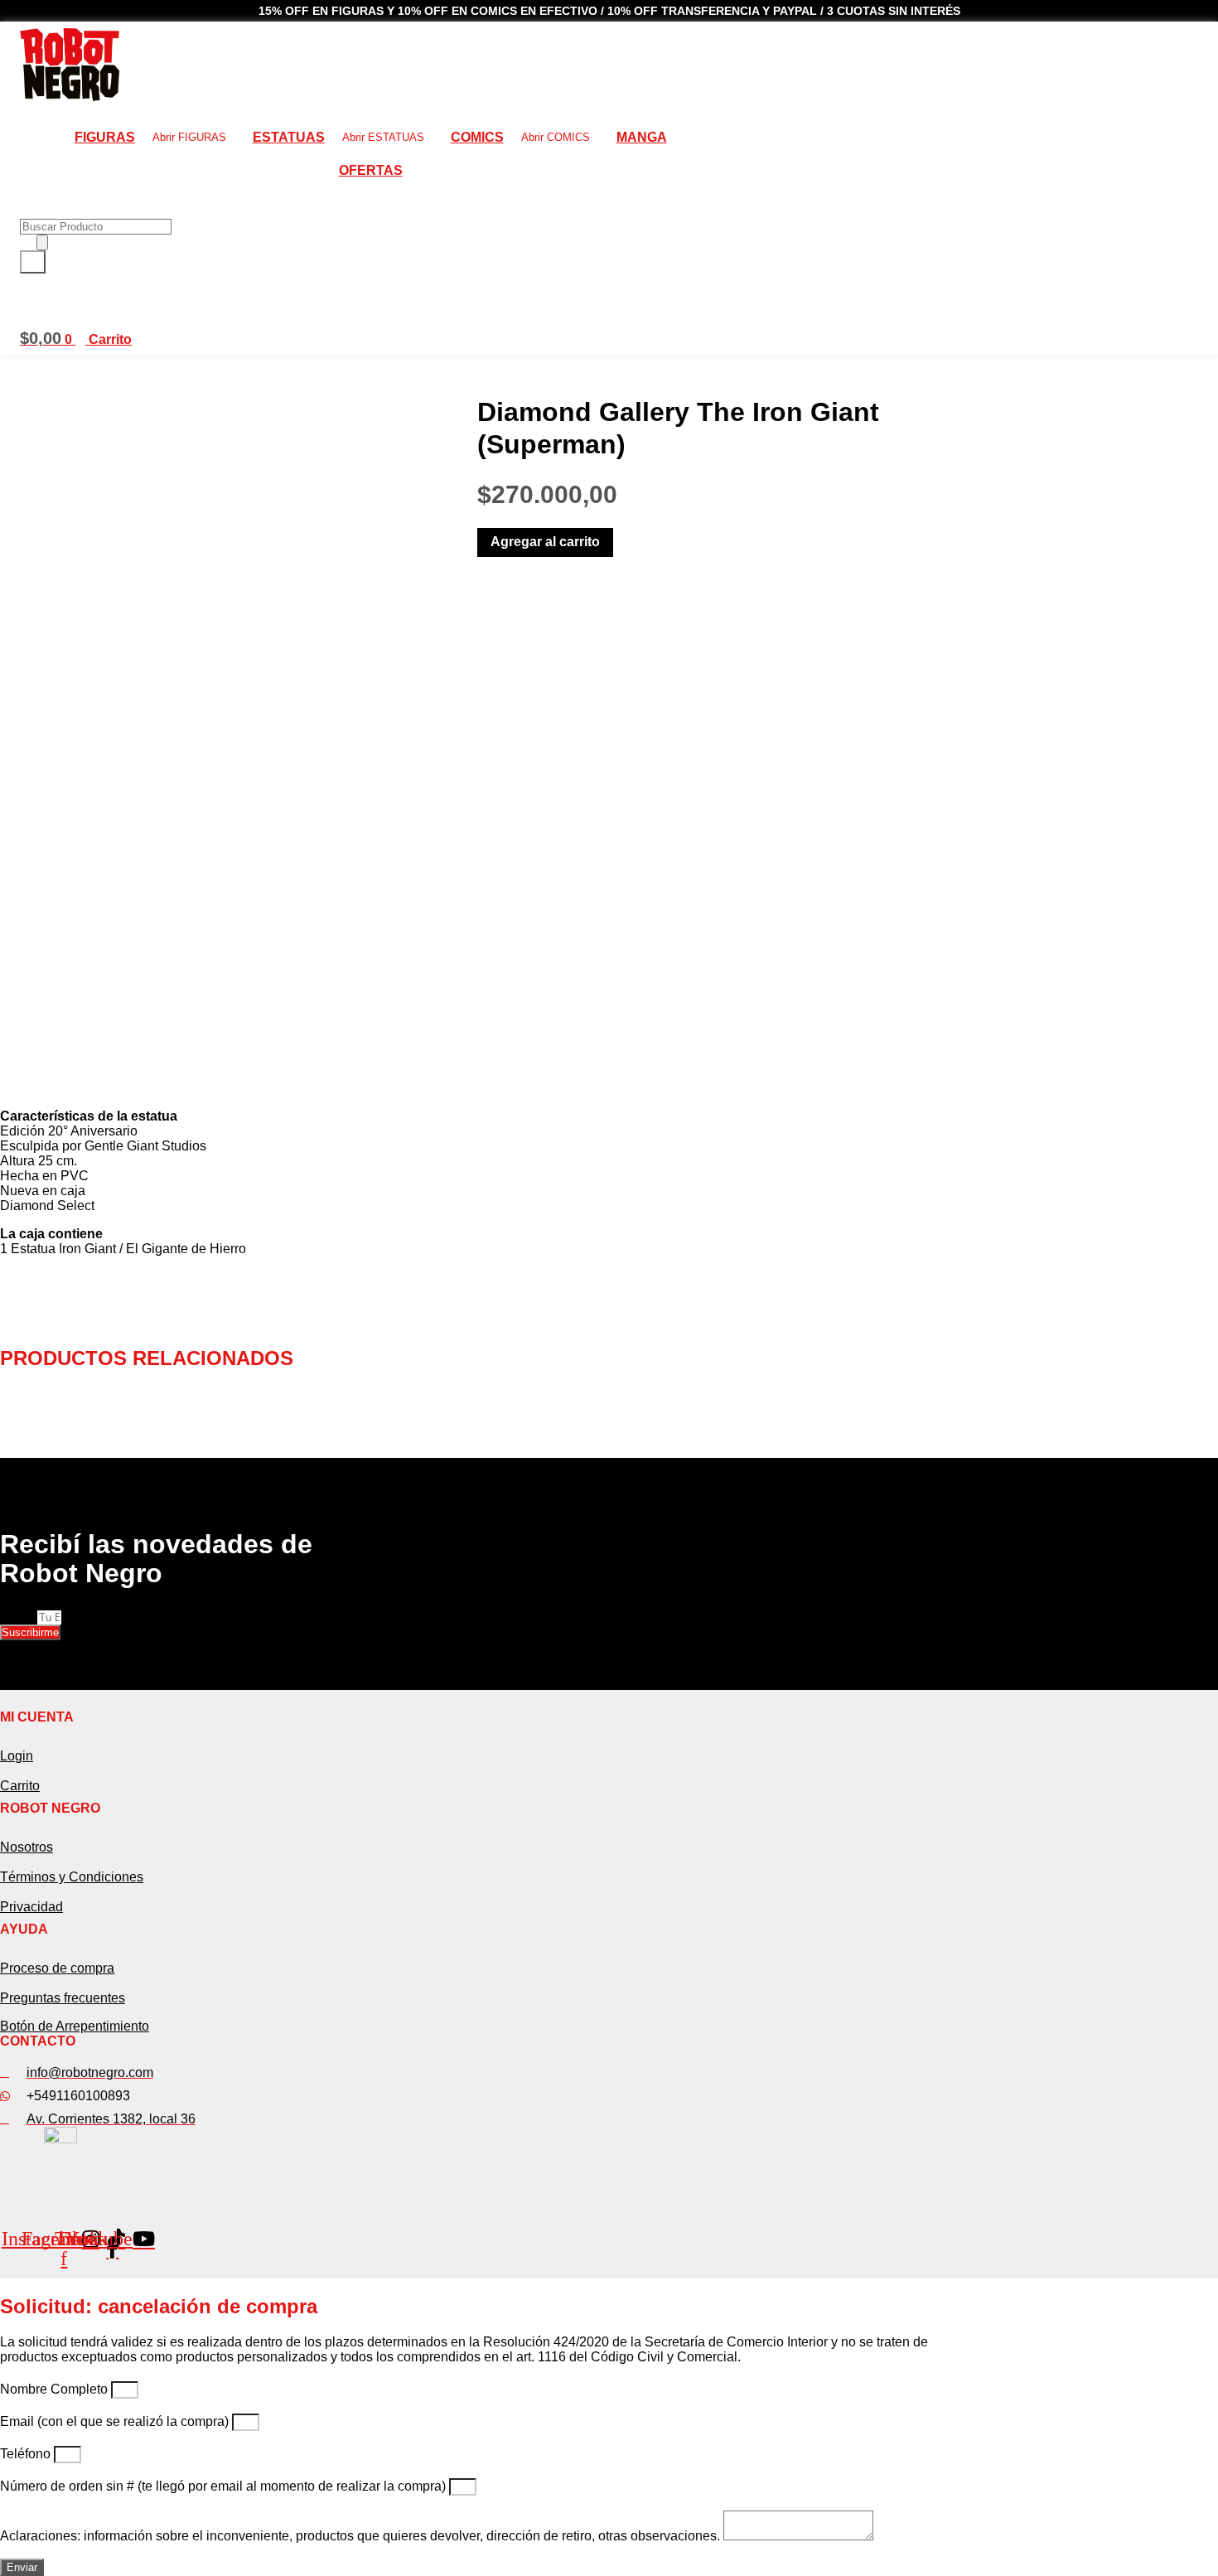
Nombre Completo (56, 2389)
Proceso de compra (57, 1968)
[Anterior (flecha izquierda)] (29, 1288)
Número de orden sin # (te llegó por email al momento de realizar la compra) (225, 2486)
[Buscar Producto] (42, 242)
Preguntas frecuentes (63, 1998)
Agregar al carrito (545, 542)
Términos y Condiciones (72, 1877)
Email (19, 1617)
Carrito (20, 1786)
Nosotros (27, 1847)
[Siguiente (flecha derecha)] (1189, 1288)
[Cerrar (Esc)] (1200, 18)
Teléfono (27, 2454)
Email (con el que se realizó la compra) (116, 2421)
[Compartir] (1163, 18)
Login (17, 1756)
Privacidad (31, 1907)
